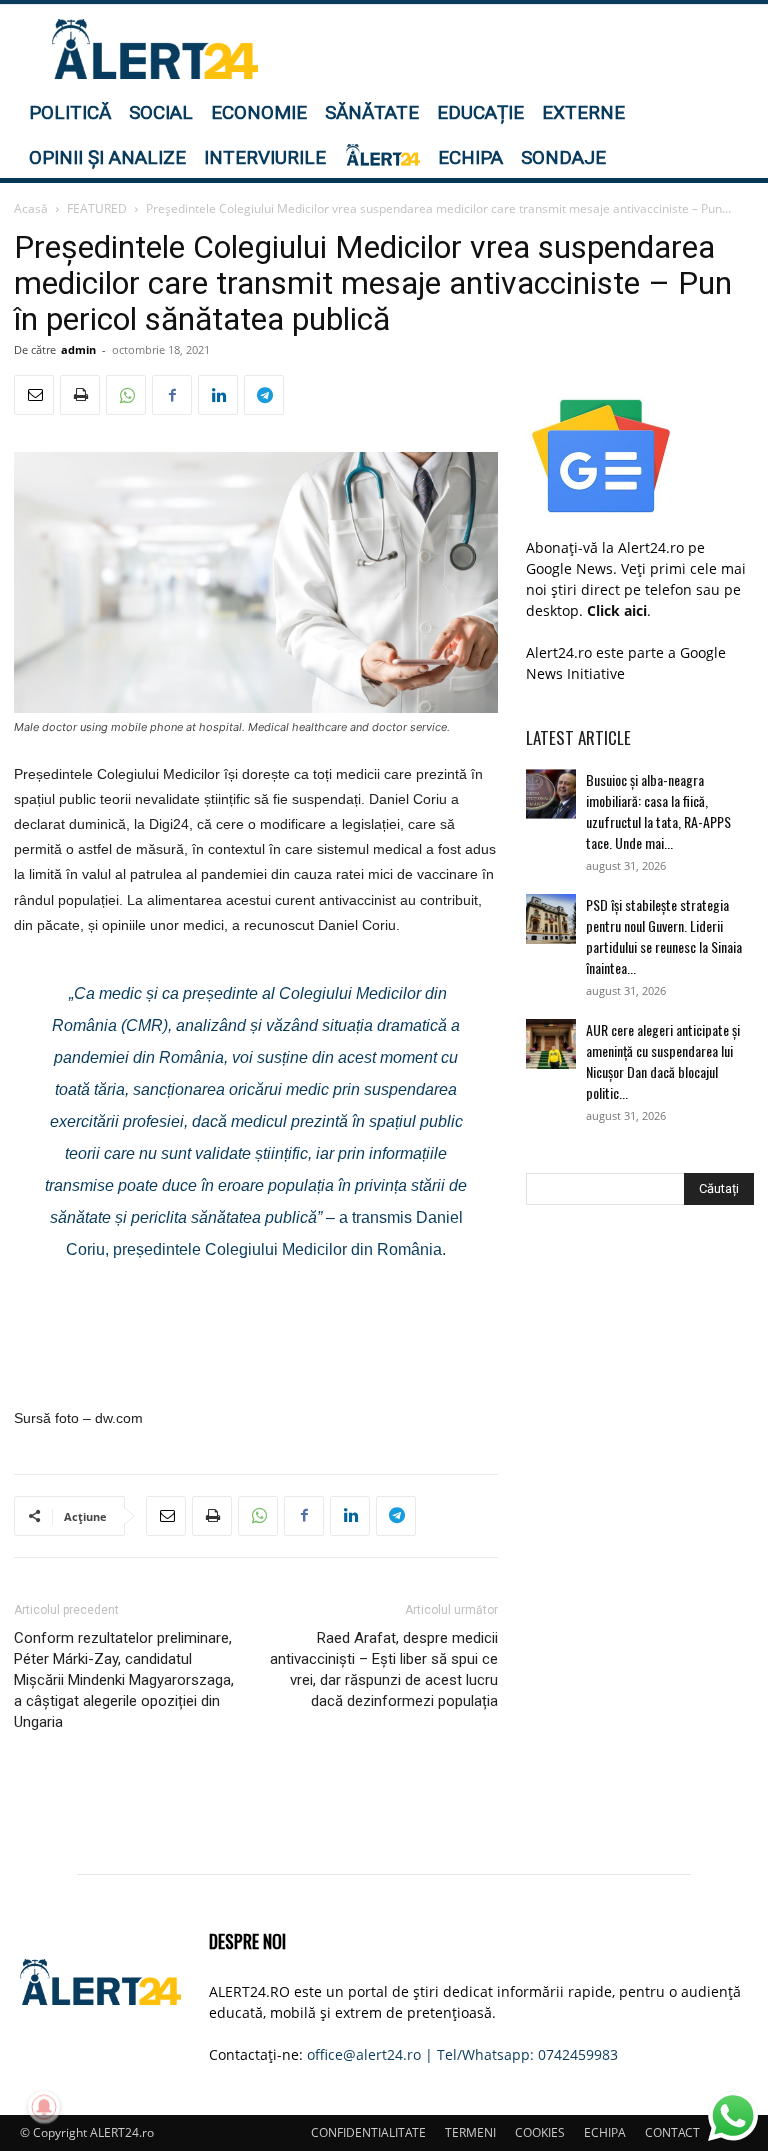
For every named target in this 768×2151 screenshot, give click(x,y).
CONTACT (672, 2132)
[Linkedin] (218, 395)
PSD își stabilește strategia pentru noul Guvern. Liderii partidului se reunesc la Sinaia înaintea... (664, 936)
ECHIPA (470, 157)
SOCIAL (161, 112)
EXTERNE (583, 112)
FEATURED (97, 208)
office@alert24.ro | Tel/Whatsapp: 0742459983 (462, 2054)
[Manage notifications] (44, 2107)
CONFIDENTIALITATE (368, 2132)
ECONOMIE (259, 112)
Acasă (31, 208)
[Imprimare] (80, 395)
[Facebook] (172, 395)
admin (78, 349)
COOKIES (540, 2132)
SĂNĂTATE (372, 112)
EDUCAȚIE (480, 112)
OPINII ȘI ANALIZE (107, 157)
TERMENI (470, 2132)
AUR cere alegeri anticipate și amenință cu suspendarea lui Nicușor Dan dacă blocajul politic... (663, 1061)
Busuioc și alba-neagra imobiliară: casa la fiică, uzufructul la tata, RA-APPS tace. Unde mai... (658, 811)
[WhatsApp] (126, 395)
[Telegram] (264, 395)
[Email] (34, 395)
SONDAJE (563, 157)
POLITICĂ (70, 112)
